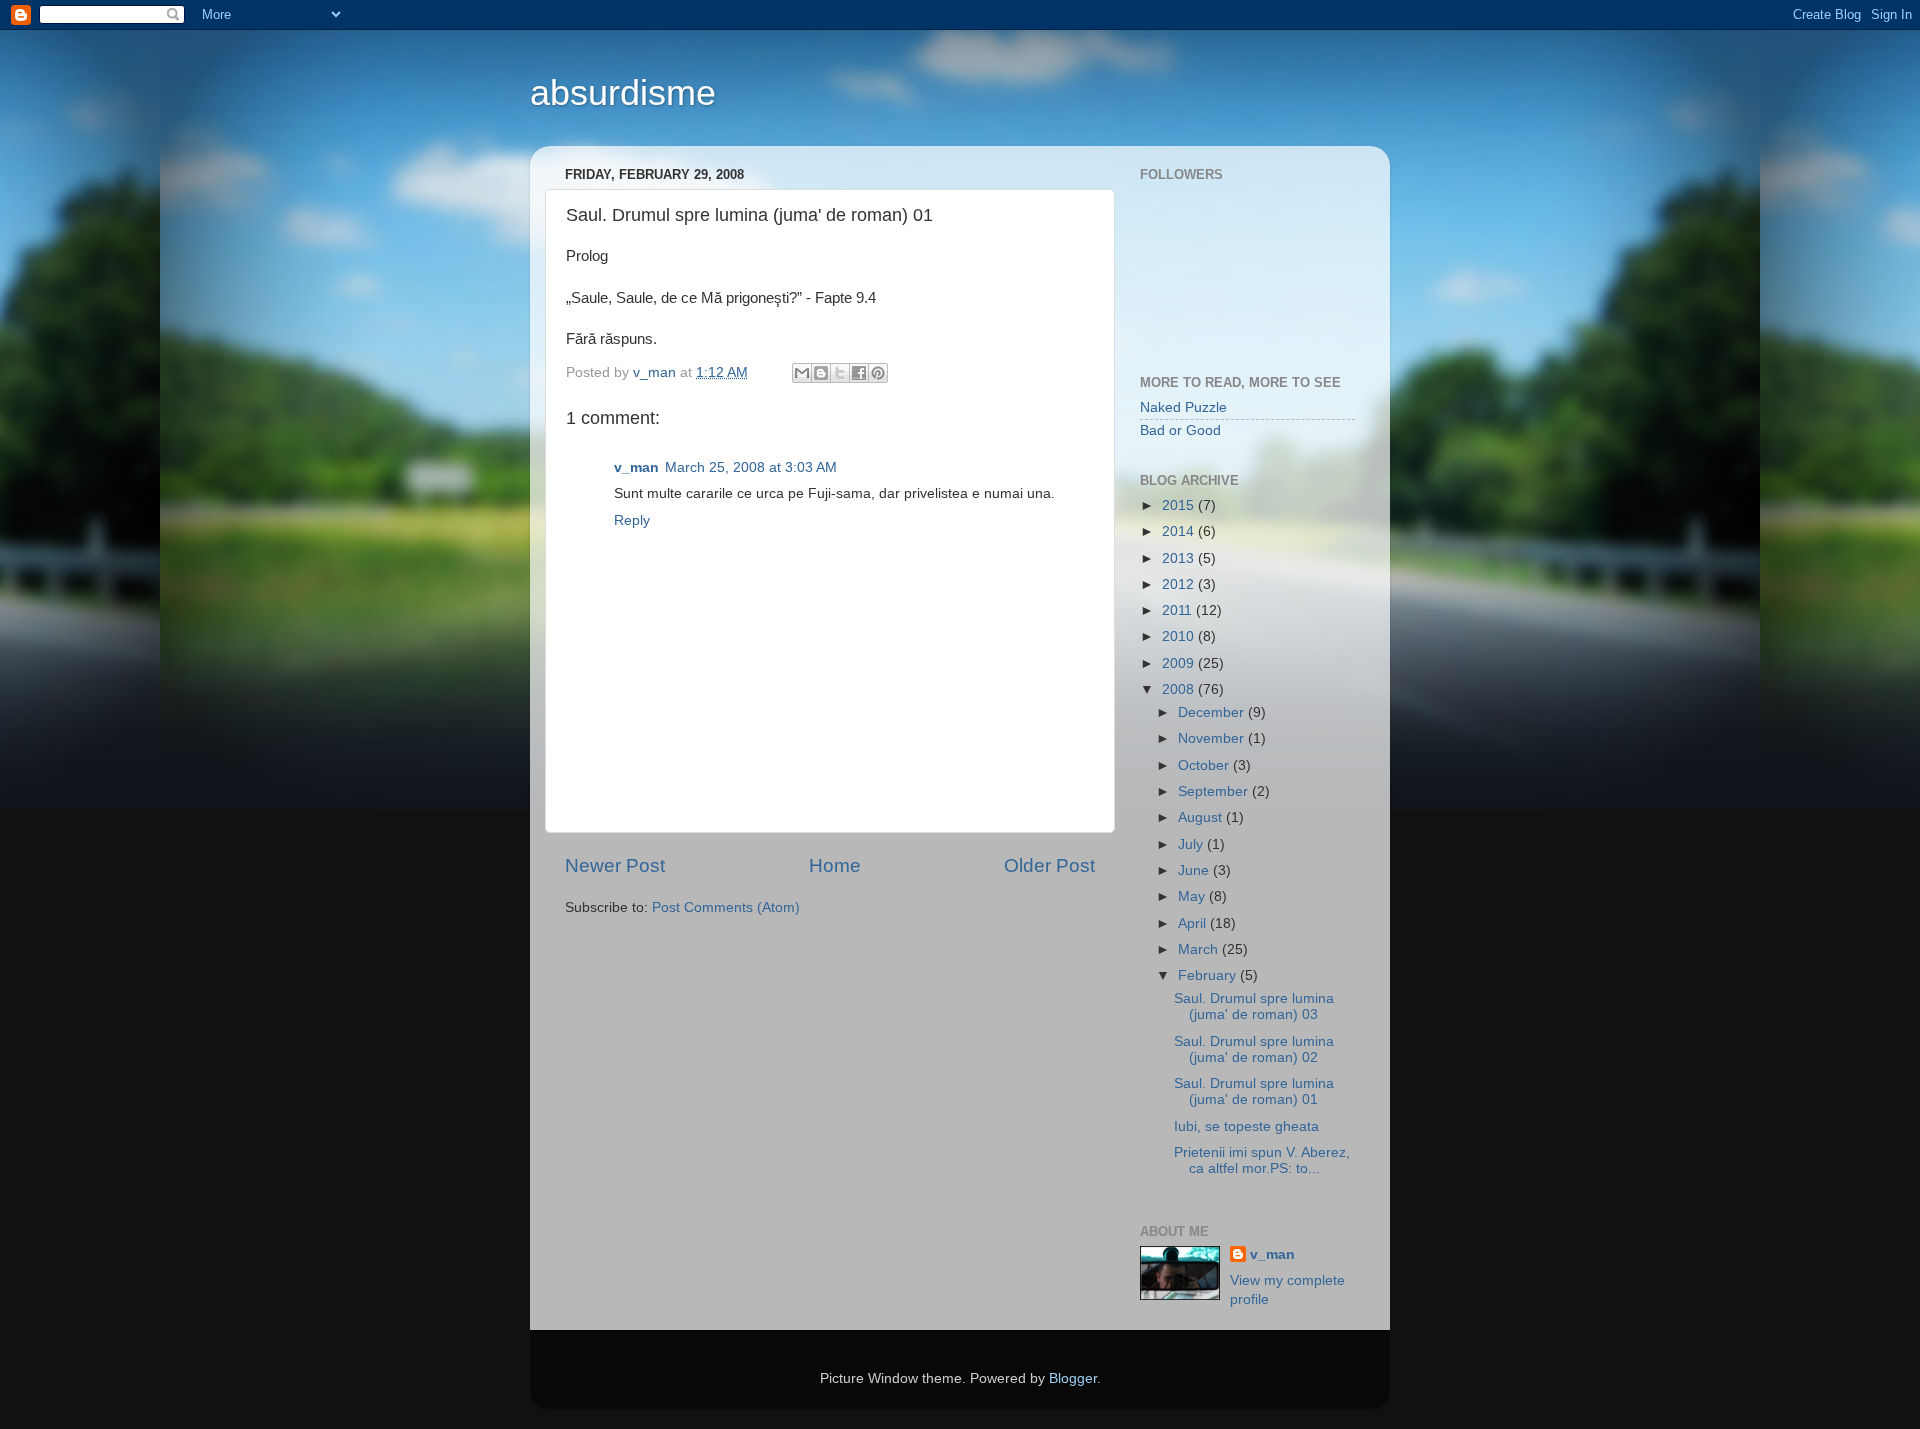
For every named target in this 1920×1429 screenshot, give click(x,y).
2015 (1180, 505)
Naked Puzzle (1183, 407)
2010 (1180, 636)
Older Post (1049, 865)
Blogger (1073, 1378)
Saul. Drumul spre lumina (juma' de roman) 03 (1254, 1006)
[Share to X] (840, 373)
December (1213, 712)
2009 (1180, 663)
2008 (1180, 689)
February (1209, 975)
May (1193, 896)
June (1195, 870)
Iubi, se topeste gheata (1246, 1126)
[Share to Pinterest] (878, 373)
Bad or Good (1180, 430)
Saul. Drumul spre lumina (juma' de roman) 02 (1254, 1049)
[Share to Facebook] (859, 373)
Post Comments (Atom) (726, 907)
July (1192, 844)
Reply (632, 520)
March (1200, 949)
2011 (1179, 610)
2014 (1180, 531)
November (1213, 738)
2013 (1180, 558)
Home (835, 865)
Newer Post (615, 865)
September (1215, 791)
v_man (636, 467)
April (1194, 923)
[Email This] (802, 373)
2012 (1180, 584)
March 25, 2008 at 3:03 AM (751, 467)
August (1202, 817)
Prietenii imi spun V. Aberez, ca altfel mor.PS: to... (1262, 1160)
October (1205, 765)
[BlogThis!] (821, 373)
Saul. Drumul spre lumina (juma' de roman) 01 (1254, 1091)
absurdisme (623, 92)
